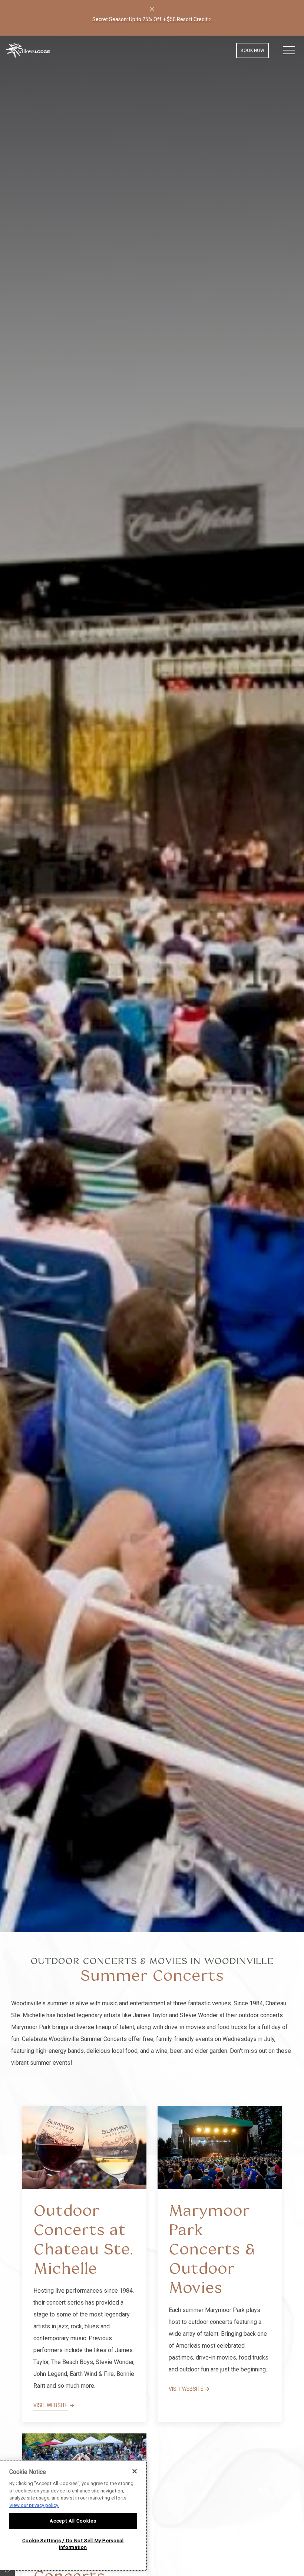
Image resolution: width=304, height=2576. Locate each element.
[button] (289, 50)
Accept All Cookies (73, 2521)
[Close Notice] (135, 2471)
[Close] (152, 9)
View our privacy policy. (34, 2505)
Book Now (252, 50)
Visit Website (51, 2405)
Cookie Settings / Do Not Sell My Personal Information (73, 2544)
